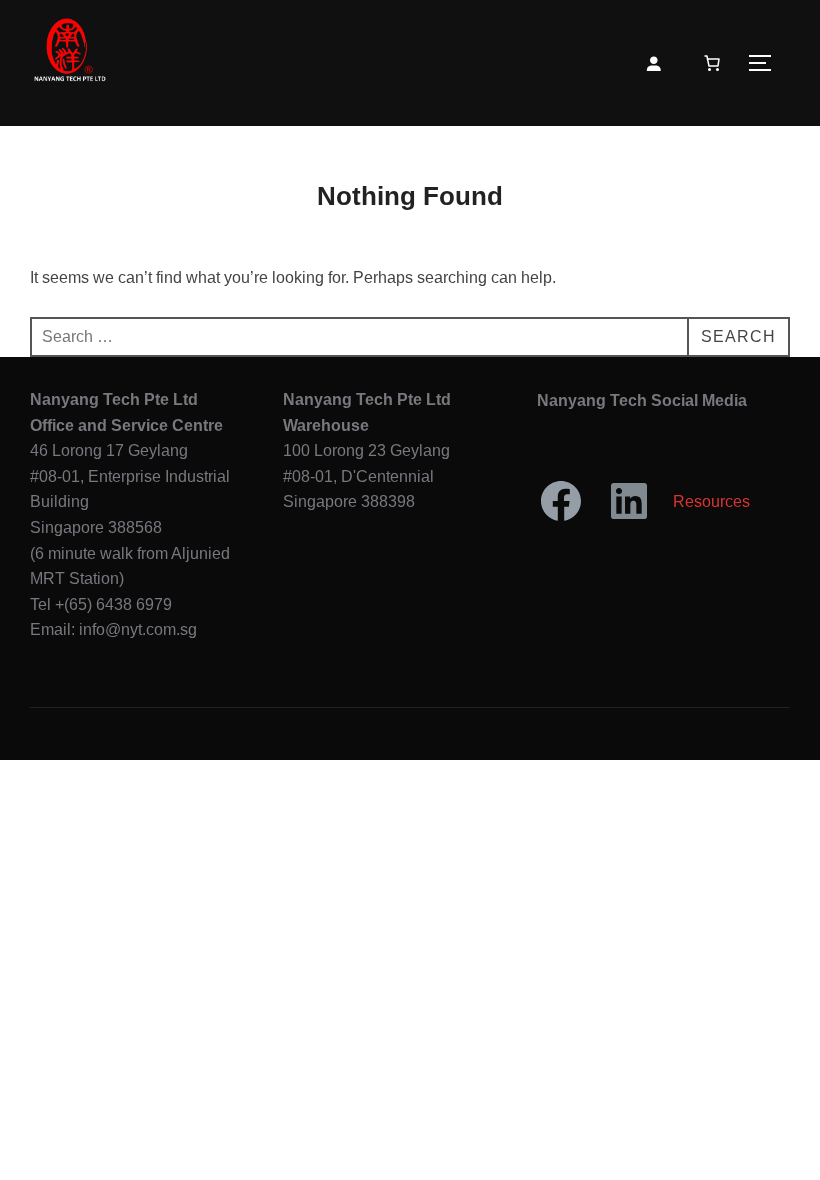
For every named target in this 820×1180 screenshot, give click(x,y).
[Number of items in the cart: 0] (712, 63)
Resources (711, 501)
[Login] (653, 63)
